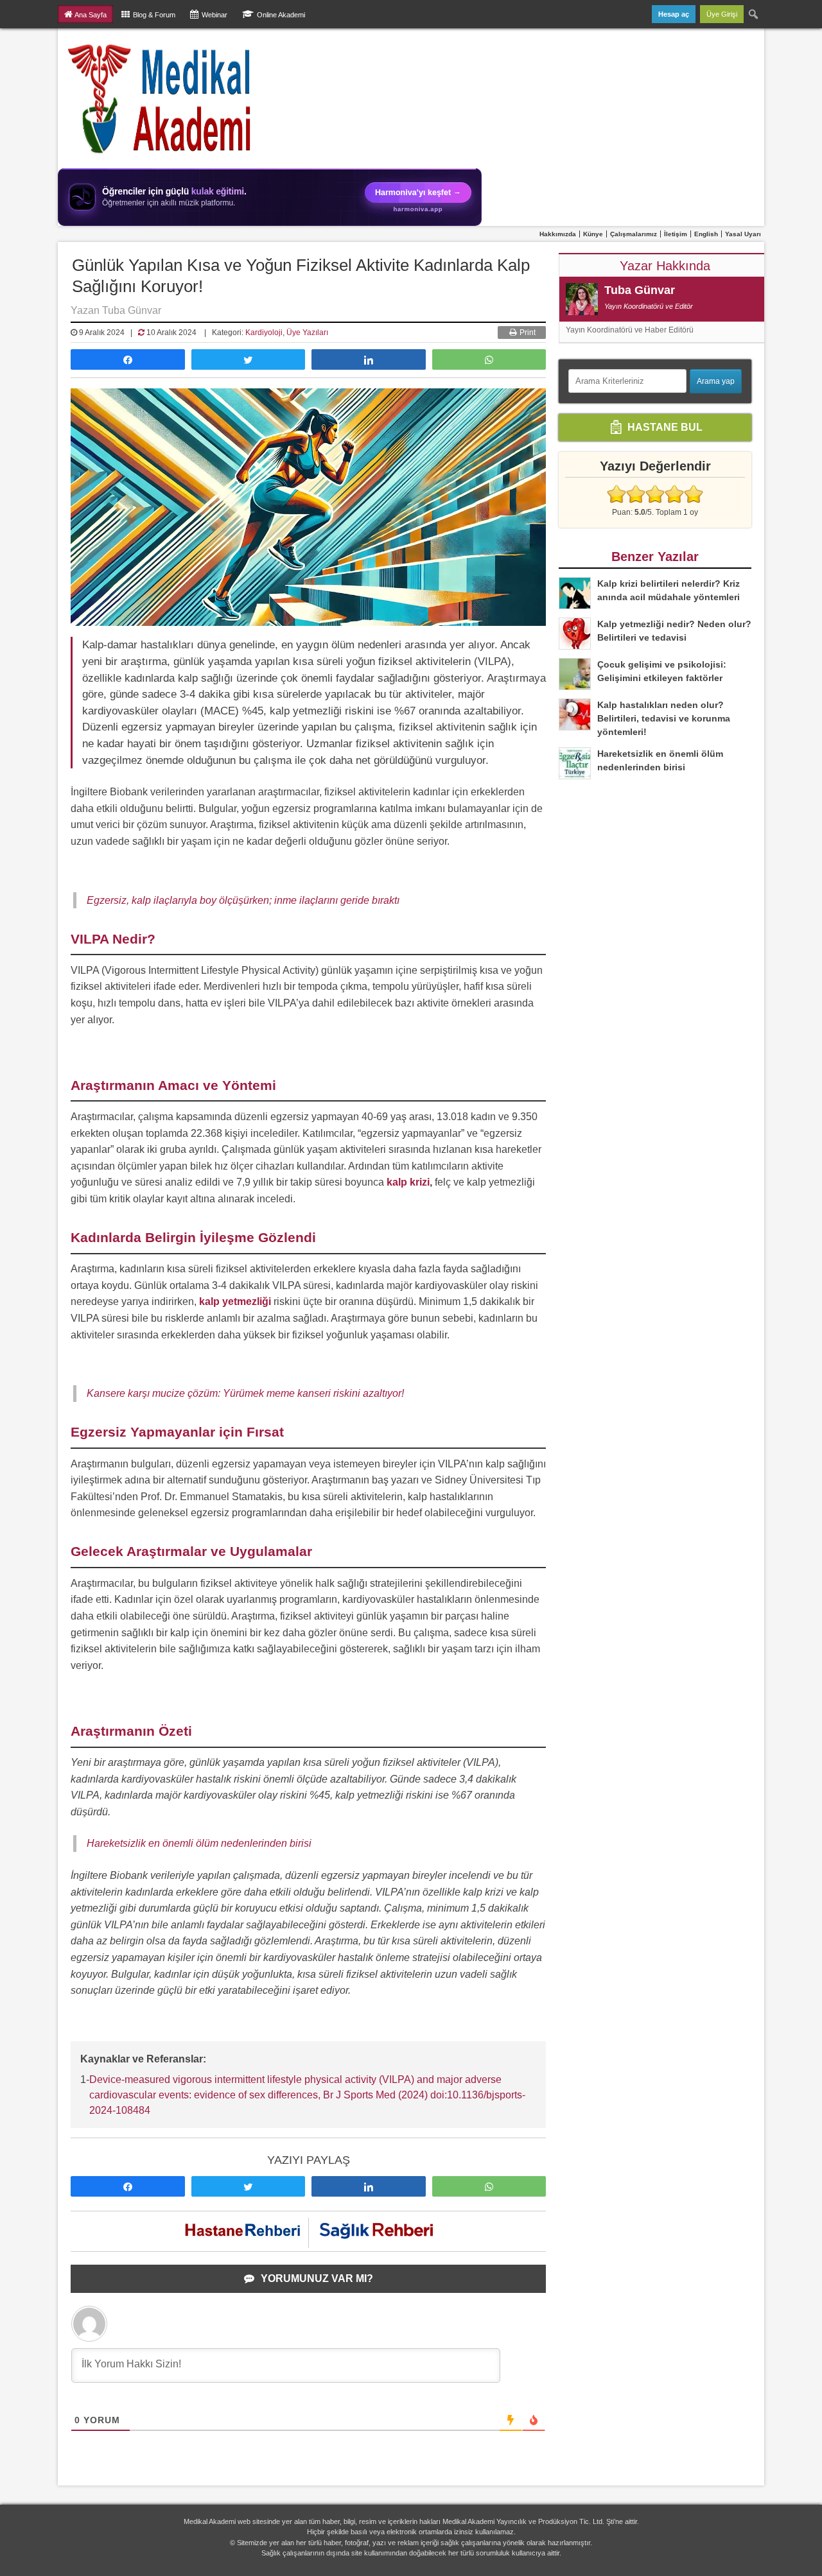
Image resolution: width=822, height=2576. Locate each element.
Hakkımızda (558, 234)
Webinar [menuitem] (214, 15)
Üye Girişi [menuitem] (722, 14)
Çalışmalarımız (634, 234)
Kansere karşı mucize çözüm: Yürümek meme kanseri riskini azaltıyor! (245, 1393)
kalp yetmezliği (235, 1301)
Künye (593, 234)
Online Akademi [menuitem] (281, 15)
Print (527, 333)
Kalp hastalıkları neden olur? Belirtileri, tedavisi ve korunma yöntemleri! (664, 718)
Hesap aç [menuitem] (674, 14)
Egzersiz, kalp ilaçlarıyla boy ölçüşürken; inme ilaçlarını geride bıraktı (243, 900)
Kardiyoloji (264, 333)
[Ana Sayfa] (160, 98)
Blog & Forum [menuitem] (154, 15)
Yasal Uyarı (743, 234)
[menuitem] (754, 14)
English (706, 234)
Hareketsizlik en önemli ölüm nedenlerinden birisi (199, 1843)
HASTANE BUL (664, 427)
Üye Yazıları (307, 333)
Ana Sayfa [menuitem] (91, 15)
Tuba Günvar (640, 290)
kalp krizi (408, 1182)
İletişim (676, 234)
